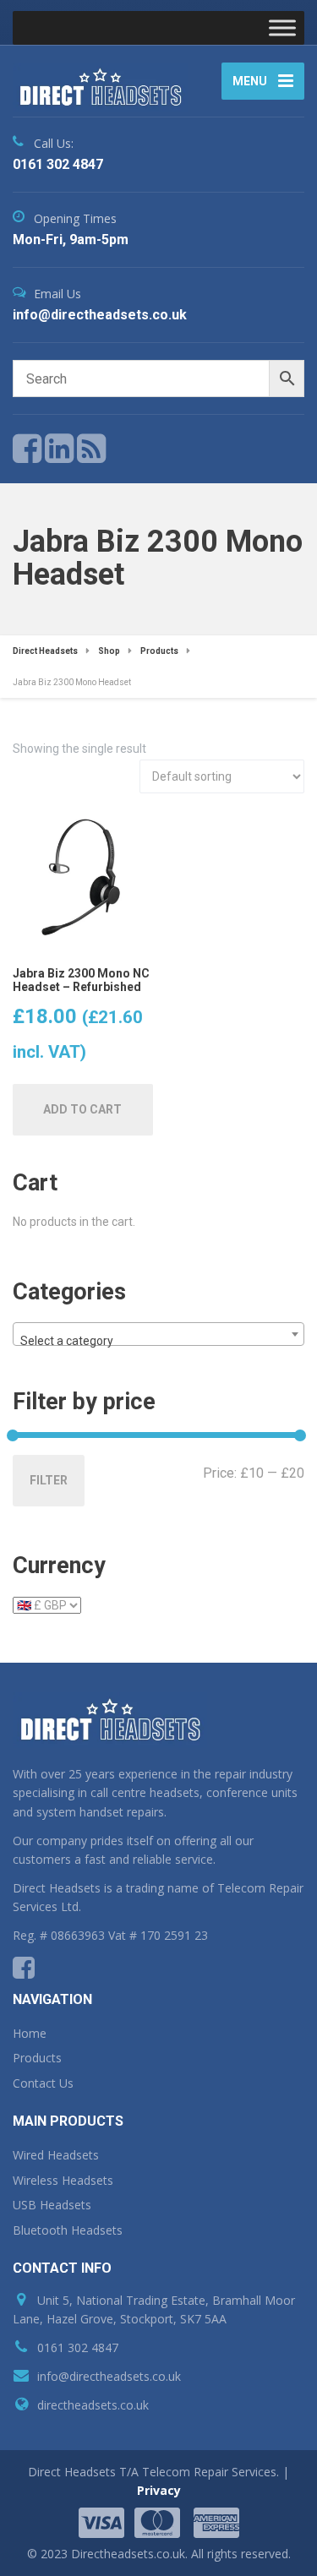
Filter (49, 1480)
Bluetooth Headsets (68, 2230)
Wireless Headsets (63, 2180)
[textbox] (158, 1341)
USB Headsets (52, 2205)
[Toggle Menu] (282, 27)
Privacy (159, 2490)
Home (30, 2033)
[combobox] (158, 1334)
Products (37, 2058)
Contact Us (43, 2083)
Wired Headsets (56, 2155)
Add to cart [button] (82, 1109)
